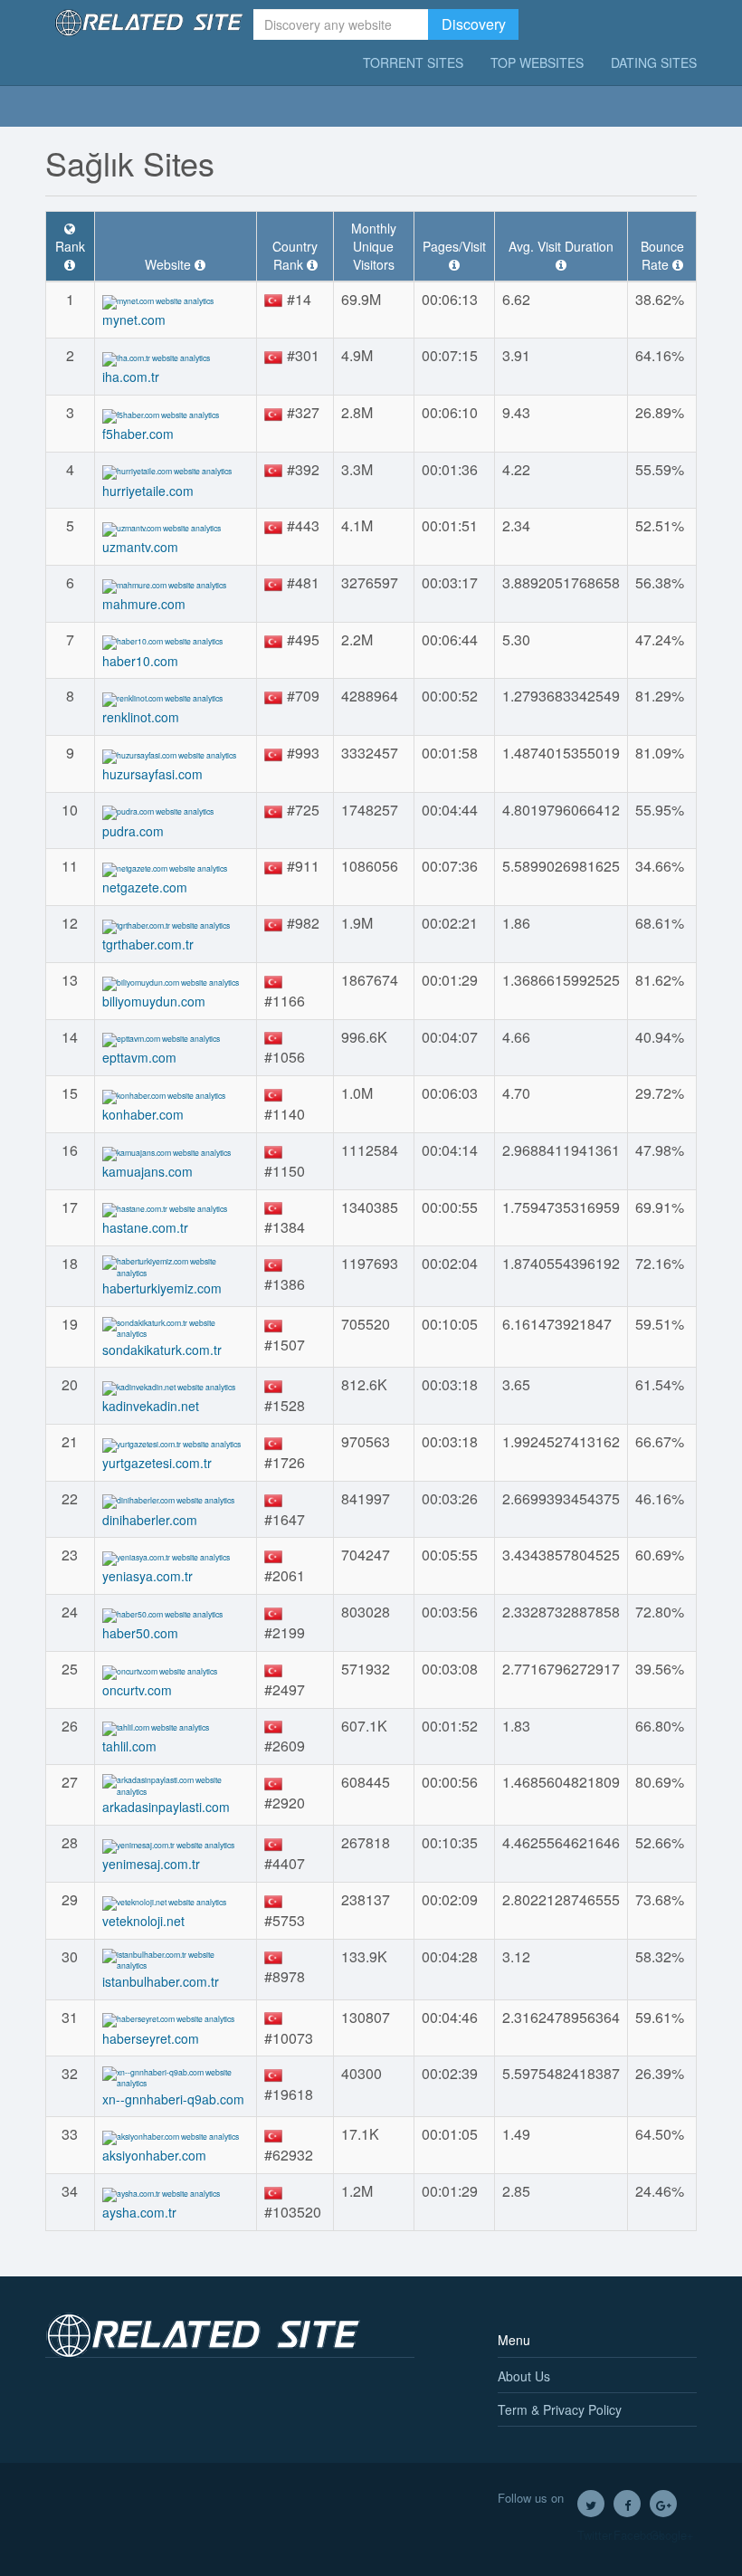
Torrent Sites (413, 62)
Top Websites (537, 62)
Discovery (474, 24)
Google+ (663, 2504)
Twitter (591, 2504)
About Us (524, 2376)
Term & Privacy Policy (560, 2409)
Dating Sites (654, 62)
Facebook (627, 2504)
